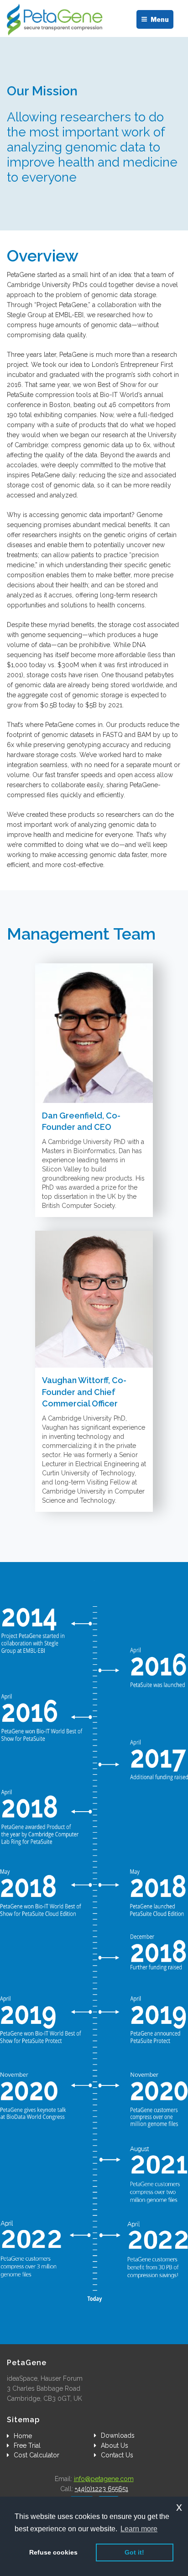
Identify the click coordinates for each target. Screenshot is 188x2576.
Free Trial (27, 2445)
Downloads (118, 2435)
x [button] (179, 2507)
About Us (115, 2445)
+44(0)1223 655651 (102, 2489)
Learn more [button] (139, 2529)
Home (23, 2436)
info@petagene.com (104, 2479)
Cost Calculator (37, 2455)
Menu (160, 19)
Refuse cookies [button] (53, 2552)
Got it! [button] (134, 2552)
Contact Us (117, 2455)
